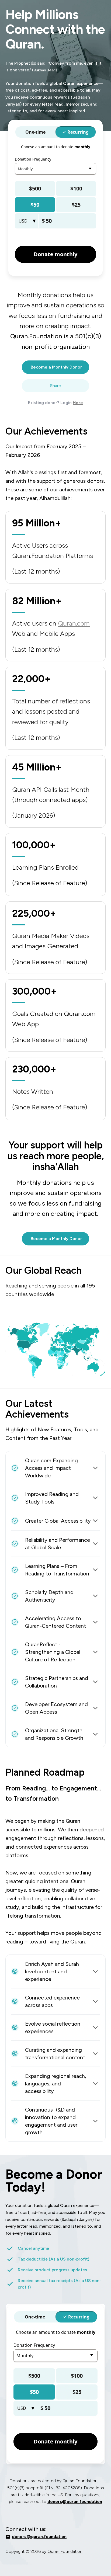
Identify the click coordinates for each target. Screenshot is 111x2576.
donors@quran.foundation (75, 2502)
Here (78, 403)
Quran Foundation (65, 2551)
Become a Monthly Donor (56, 367)
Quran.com (74, 623)
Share (55, 386)
